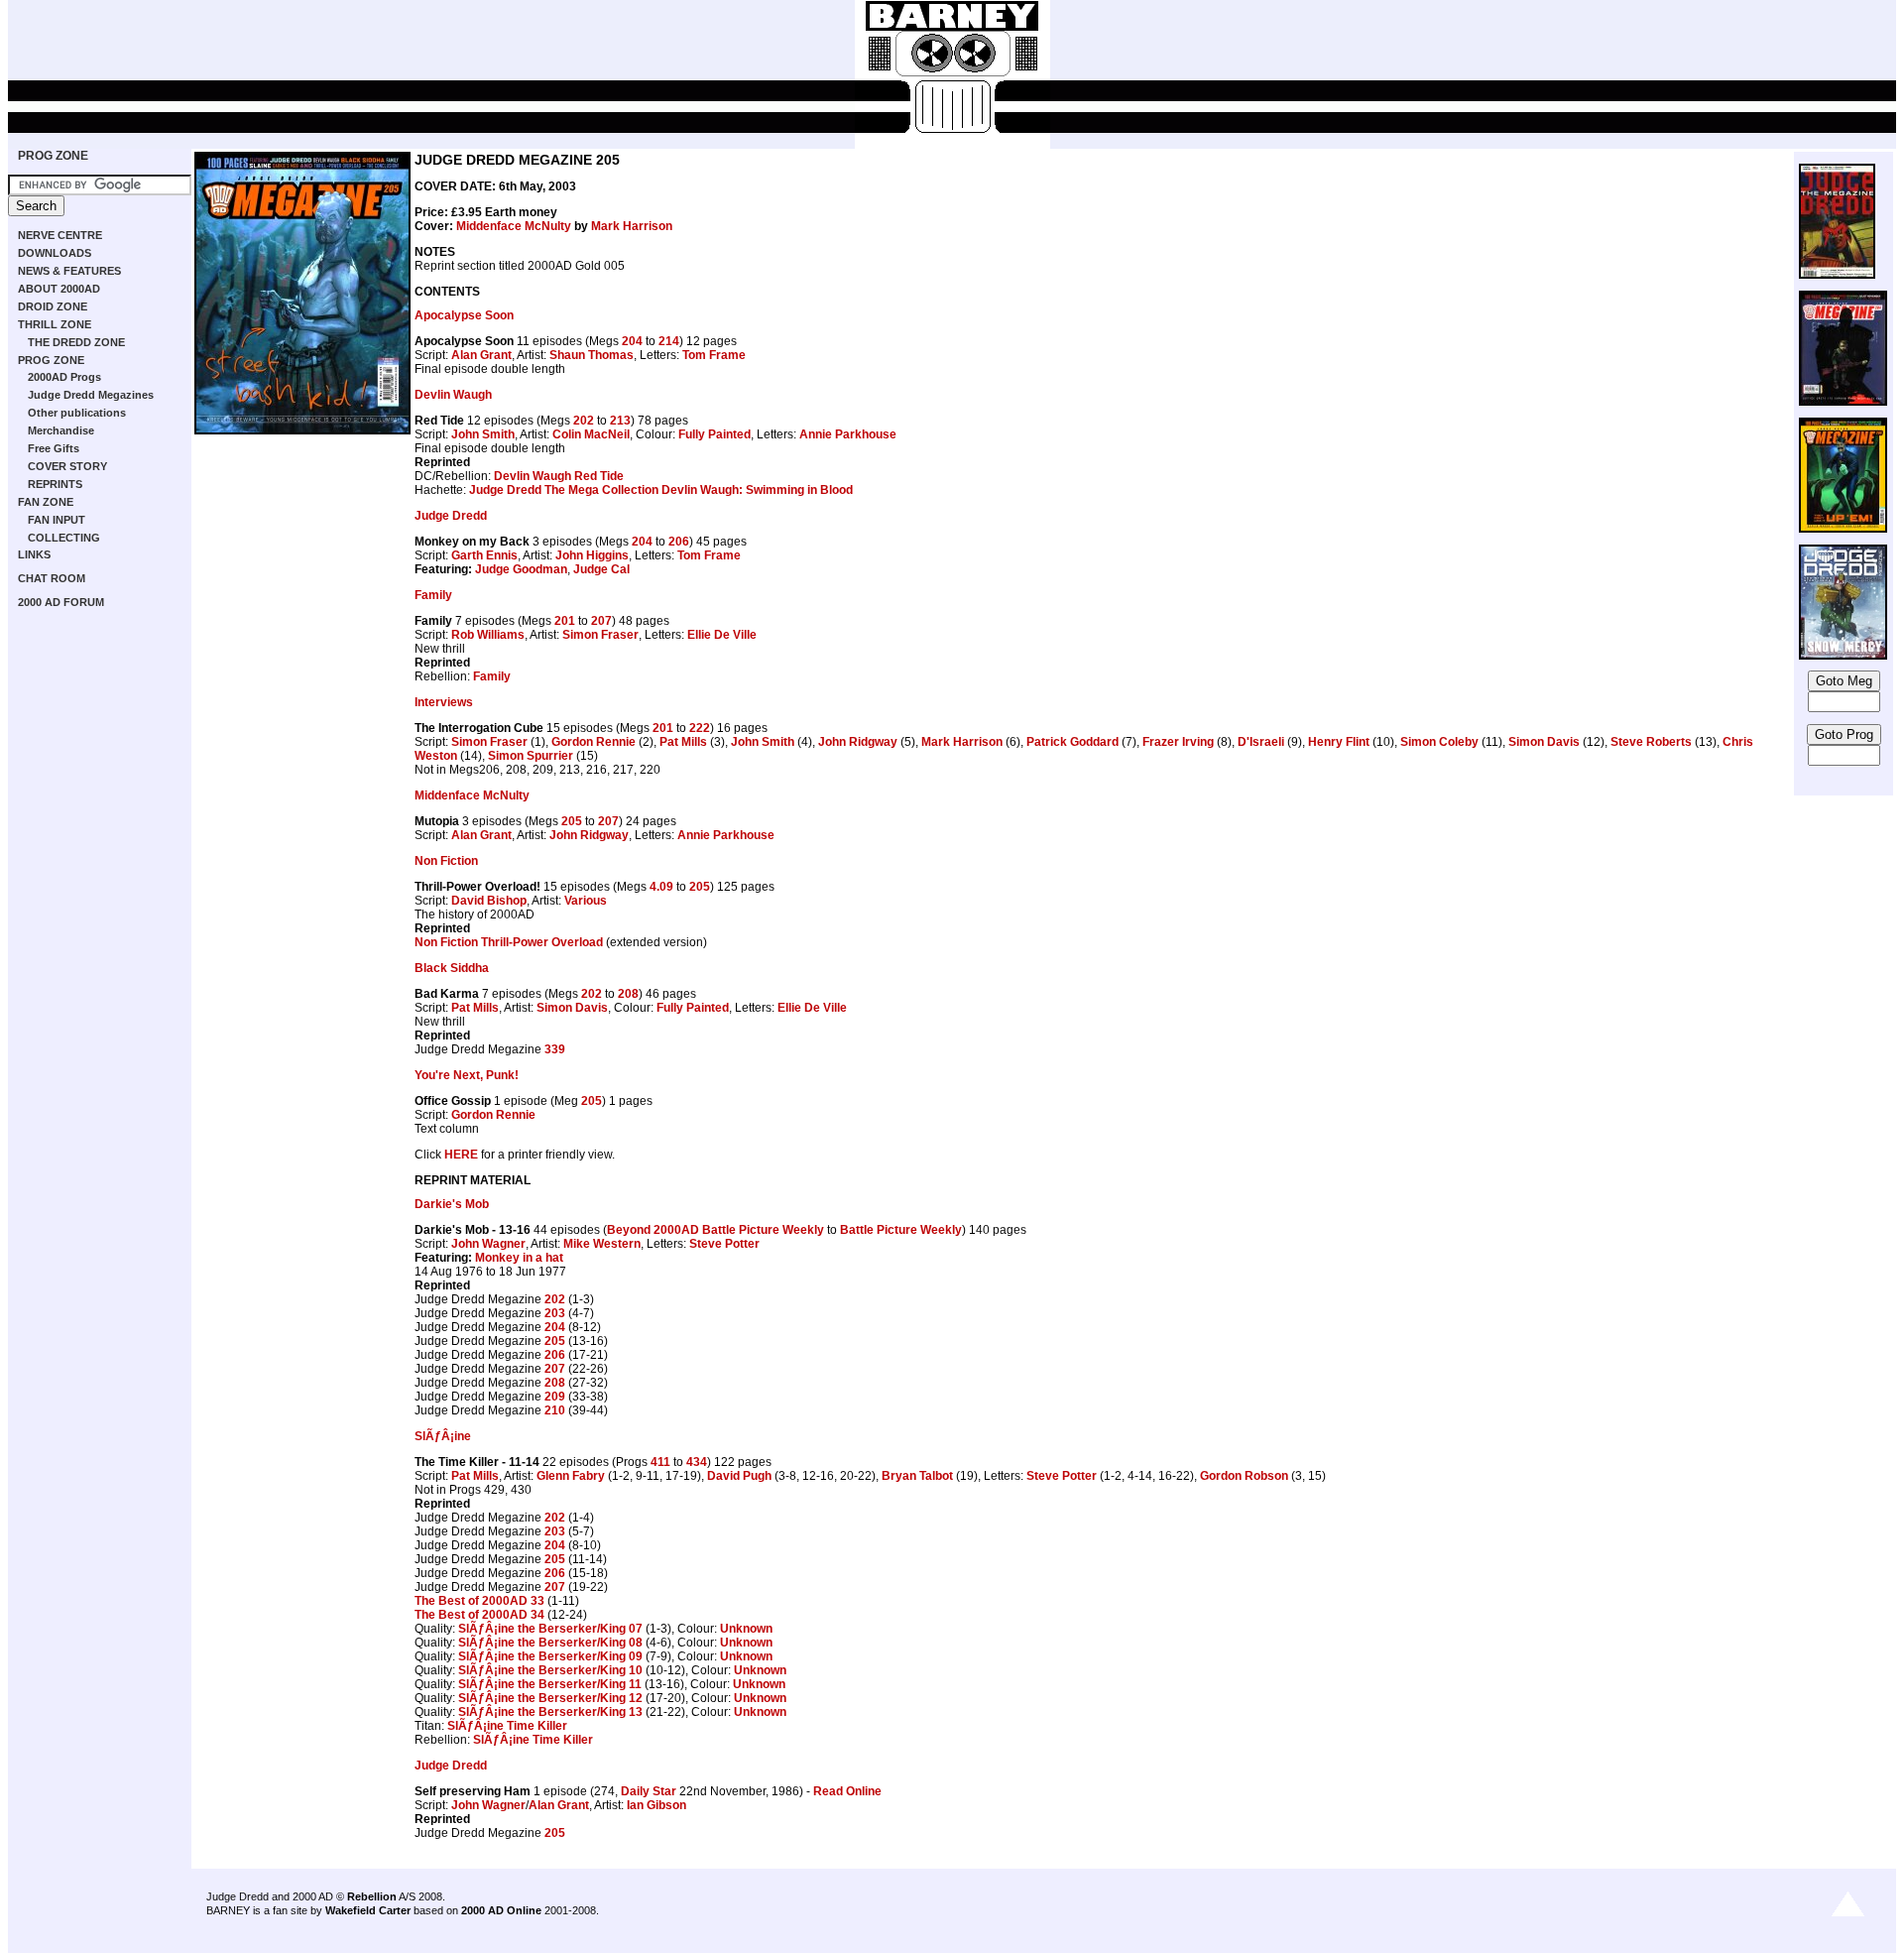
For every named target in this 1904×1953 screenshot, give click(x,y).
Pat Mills (683, 742)
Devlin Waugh (453, 395)
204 (632, 341)
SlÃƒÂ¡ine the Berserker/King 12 (550, 1698)
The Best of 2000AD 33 (479, 1601)
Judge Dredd (451, 516)
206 (679, 542)
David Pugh (739, 1476)
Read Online (847, 1791)
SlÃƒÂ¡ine (443, 1436)
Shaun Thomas (592, 355)
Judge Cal (601, 569)
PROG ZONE (53, 156)
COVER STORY (67, 466)
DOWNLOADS (55, 253)
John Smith (483, 434)
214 (669, 341)
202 (584, 421)
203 (555, 1313)
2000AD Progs (64, 377)
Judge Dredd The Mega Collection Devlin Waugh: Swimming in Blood (661, 490)
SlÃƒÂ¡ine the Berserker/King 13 (550, 1712)
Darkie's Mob (452, 1204)
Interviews (444, 702)
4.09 (661, 887)
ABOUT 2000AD (59, 289)
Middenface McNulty (514, 226)
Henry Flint (1339, 742)
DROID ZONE (53, 306)
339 (555, 1049)
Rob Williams (488, 635)
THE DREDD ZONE (76, 342)
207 (601, 621)
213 (620, 421)
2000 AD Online (501, 1910)
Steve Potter (724, 1244)
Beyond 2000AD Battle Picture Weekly (715, 1230)
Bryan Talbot (917, 1476)
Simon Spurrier (531, 756)
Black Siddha (452, 968)
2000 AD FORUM (61, 602)
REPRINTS (55, 484)
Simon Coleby (1439, 742)
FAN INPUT (57, 520)
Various (586, 901)
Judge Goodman (521, 569)
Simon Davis (1544, 742)
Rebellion (372, 1896)
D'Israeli (1261, 742)
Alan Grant (481, 355)
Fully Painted (714, 434)
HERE (461, 1155)
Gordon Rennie (594, 742)
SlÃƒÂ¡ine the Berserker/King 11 (550, 1684)
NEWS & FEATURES (69, 271)
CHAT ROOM (52, 578)
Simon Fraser (600, 635)
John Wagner (488, 1244)
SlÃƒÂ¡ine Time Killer (507, 1726)
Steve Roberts (1651, 742)
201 (565, 621)
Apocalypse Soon (464, 315)
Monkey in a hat (519, 1258)
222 (700, 728)
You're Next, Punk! (467, 1075)
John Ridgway (858, 742)
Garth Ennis (484, 555)
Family (433, 595)
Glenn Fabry (571, 1476)
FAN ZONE (46, 502)
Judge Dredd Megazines (91, 395)
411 (660, 1462)
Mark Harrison (632, 226)
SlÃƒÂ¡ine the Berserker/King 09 (550, 1656)
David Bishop (489, 901)
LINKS (34, 554)
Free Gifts (54, 448)
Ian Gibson (656, 1805)
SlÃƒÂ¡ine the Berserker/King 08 (550, 1643)
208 (628, 994)
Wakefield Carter (368, 1910)
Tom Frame (714, 355)
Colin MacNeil (591, 434)
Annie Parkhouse (848, 434)
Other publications (77, 413)
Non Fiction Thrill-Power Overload (509, 942)
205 (572, 821)
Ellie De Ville (722, 635)
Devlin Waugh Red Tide (559, 476)
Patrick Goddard (1072, 742)
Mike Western (602, 1244)
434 (697, 1462)
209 (555, 1397)
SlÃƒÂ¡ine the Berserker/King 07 (550, 1629)
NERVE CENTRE (60, 235)
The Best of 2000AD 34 (479, 1615)
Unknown (746, 1629)
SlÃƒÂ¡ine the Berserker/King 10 (550, 1670)
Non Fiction (446, 861)
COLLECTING (64, 538)
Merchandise (61, 430)
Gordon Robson (1244, 1476)
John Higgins (592, 555)
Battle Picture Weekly (901, 1230)
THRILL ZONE (55, 324)
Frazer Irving (1178, 742)
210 (555, 1410)
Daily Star (649, 1791)
